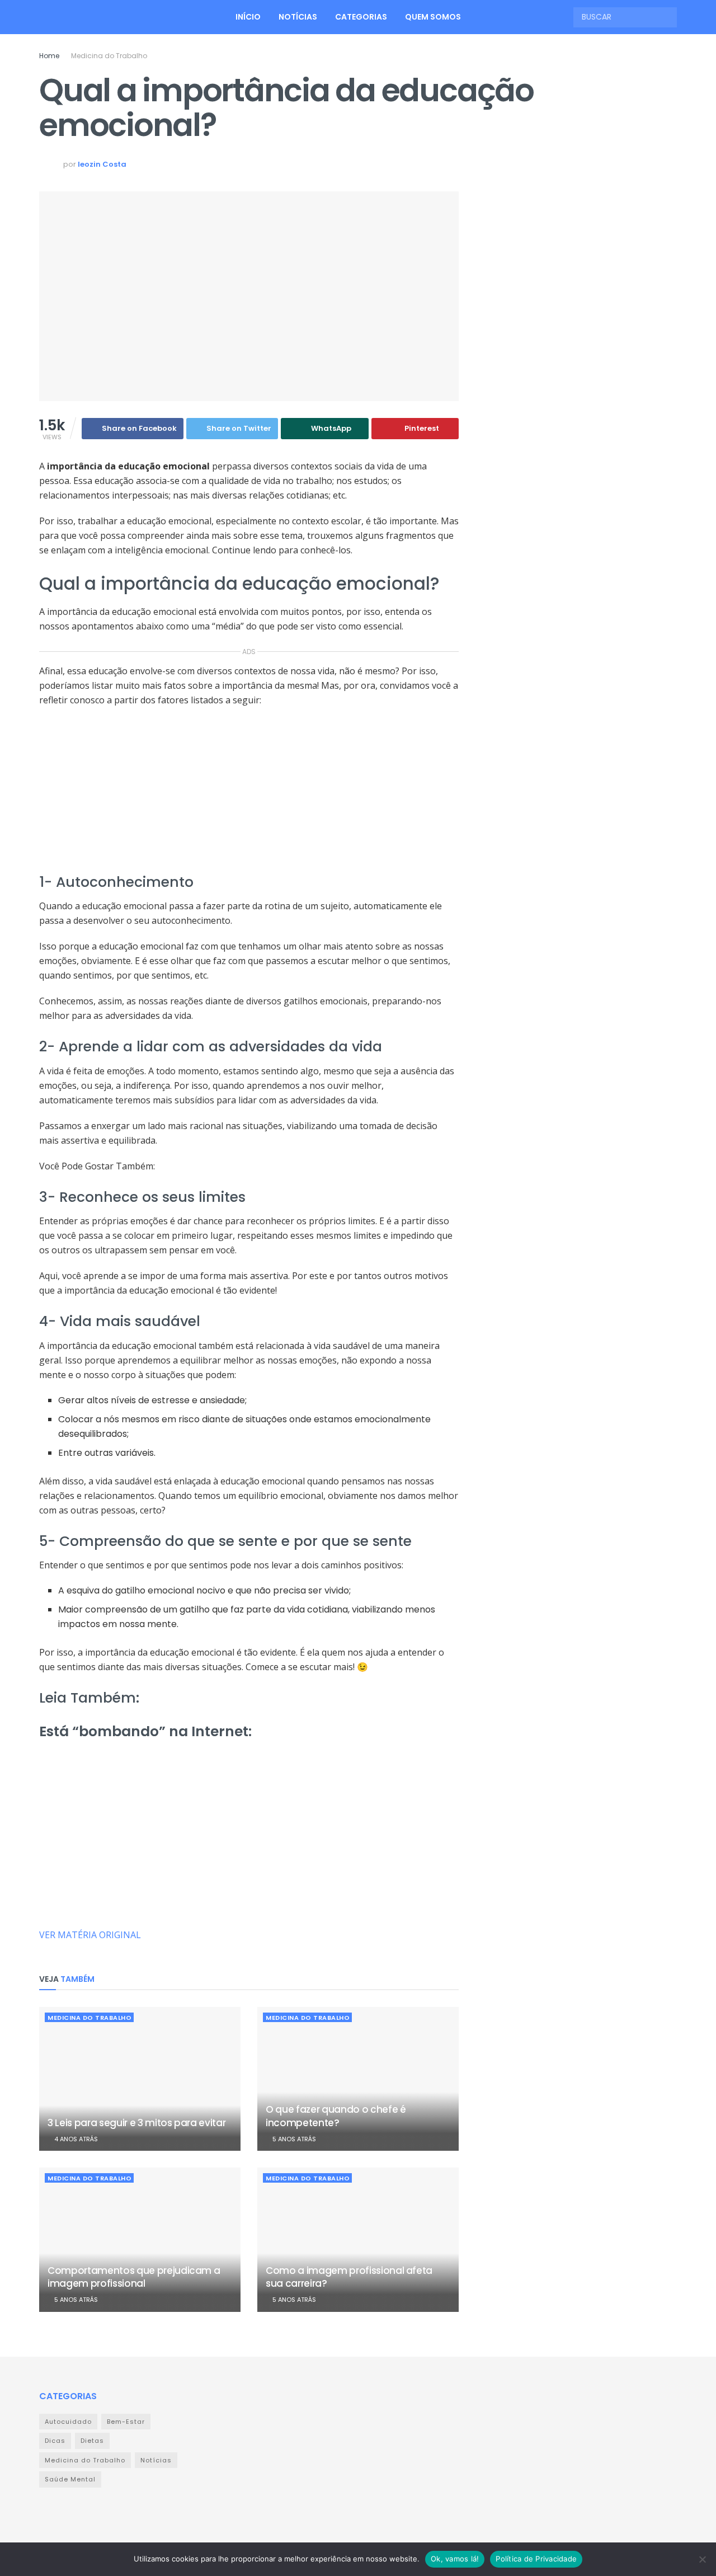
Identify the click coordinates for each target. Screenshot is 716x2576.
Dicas (55, 2441)
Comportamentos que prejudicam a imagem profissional (134, 2277)
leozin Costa (102, 164)
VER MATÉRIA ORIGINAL (90, 1935)
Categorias (361, 17)
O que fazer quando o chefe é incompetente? (336, 2116)
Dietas (92, 2441)
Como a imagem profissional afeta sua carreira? (349, 2277)
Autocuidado (68, 2422)
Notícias (298, 17)
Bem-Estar (126, 2422)
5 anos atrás (293, 2139)
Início (248, 17)
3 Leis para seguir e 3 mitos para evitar (136, 2123)
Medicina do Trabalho (109, 56)
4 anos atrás (75, 2139)
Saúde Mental (70, 2479)
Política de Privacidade (536, 2559)
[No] (702, 2559)
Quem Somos (433, 17)
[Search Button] (667, 17)
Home (49, 56)
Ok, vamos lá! (455, 2559)
